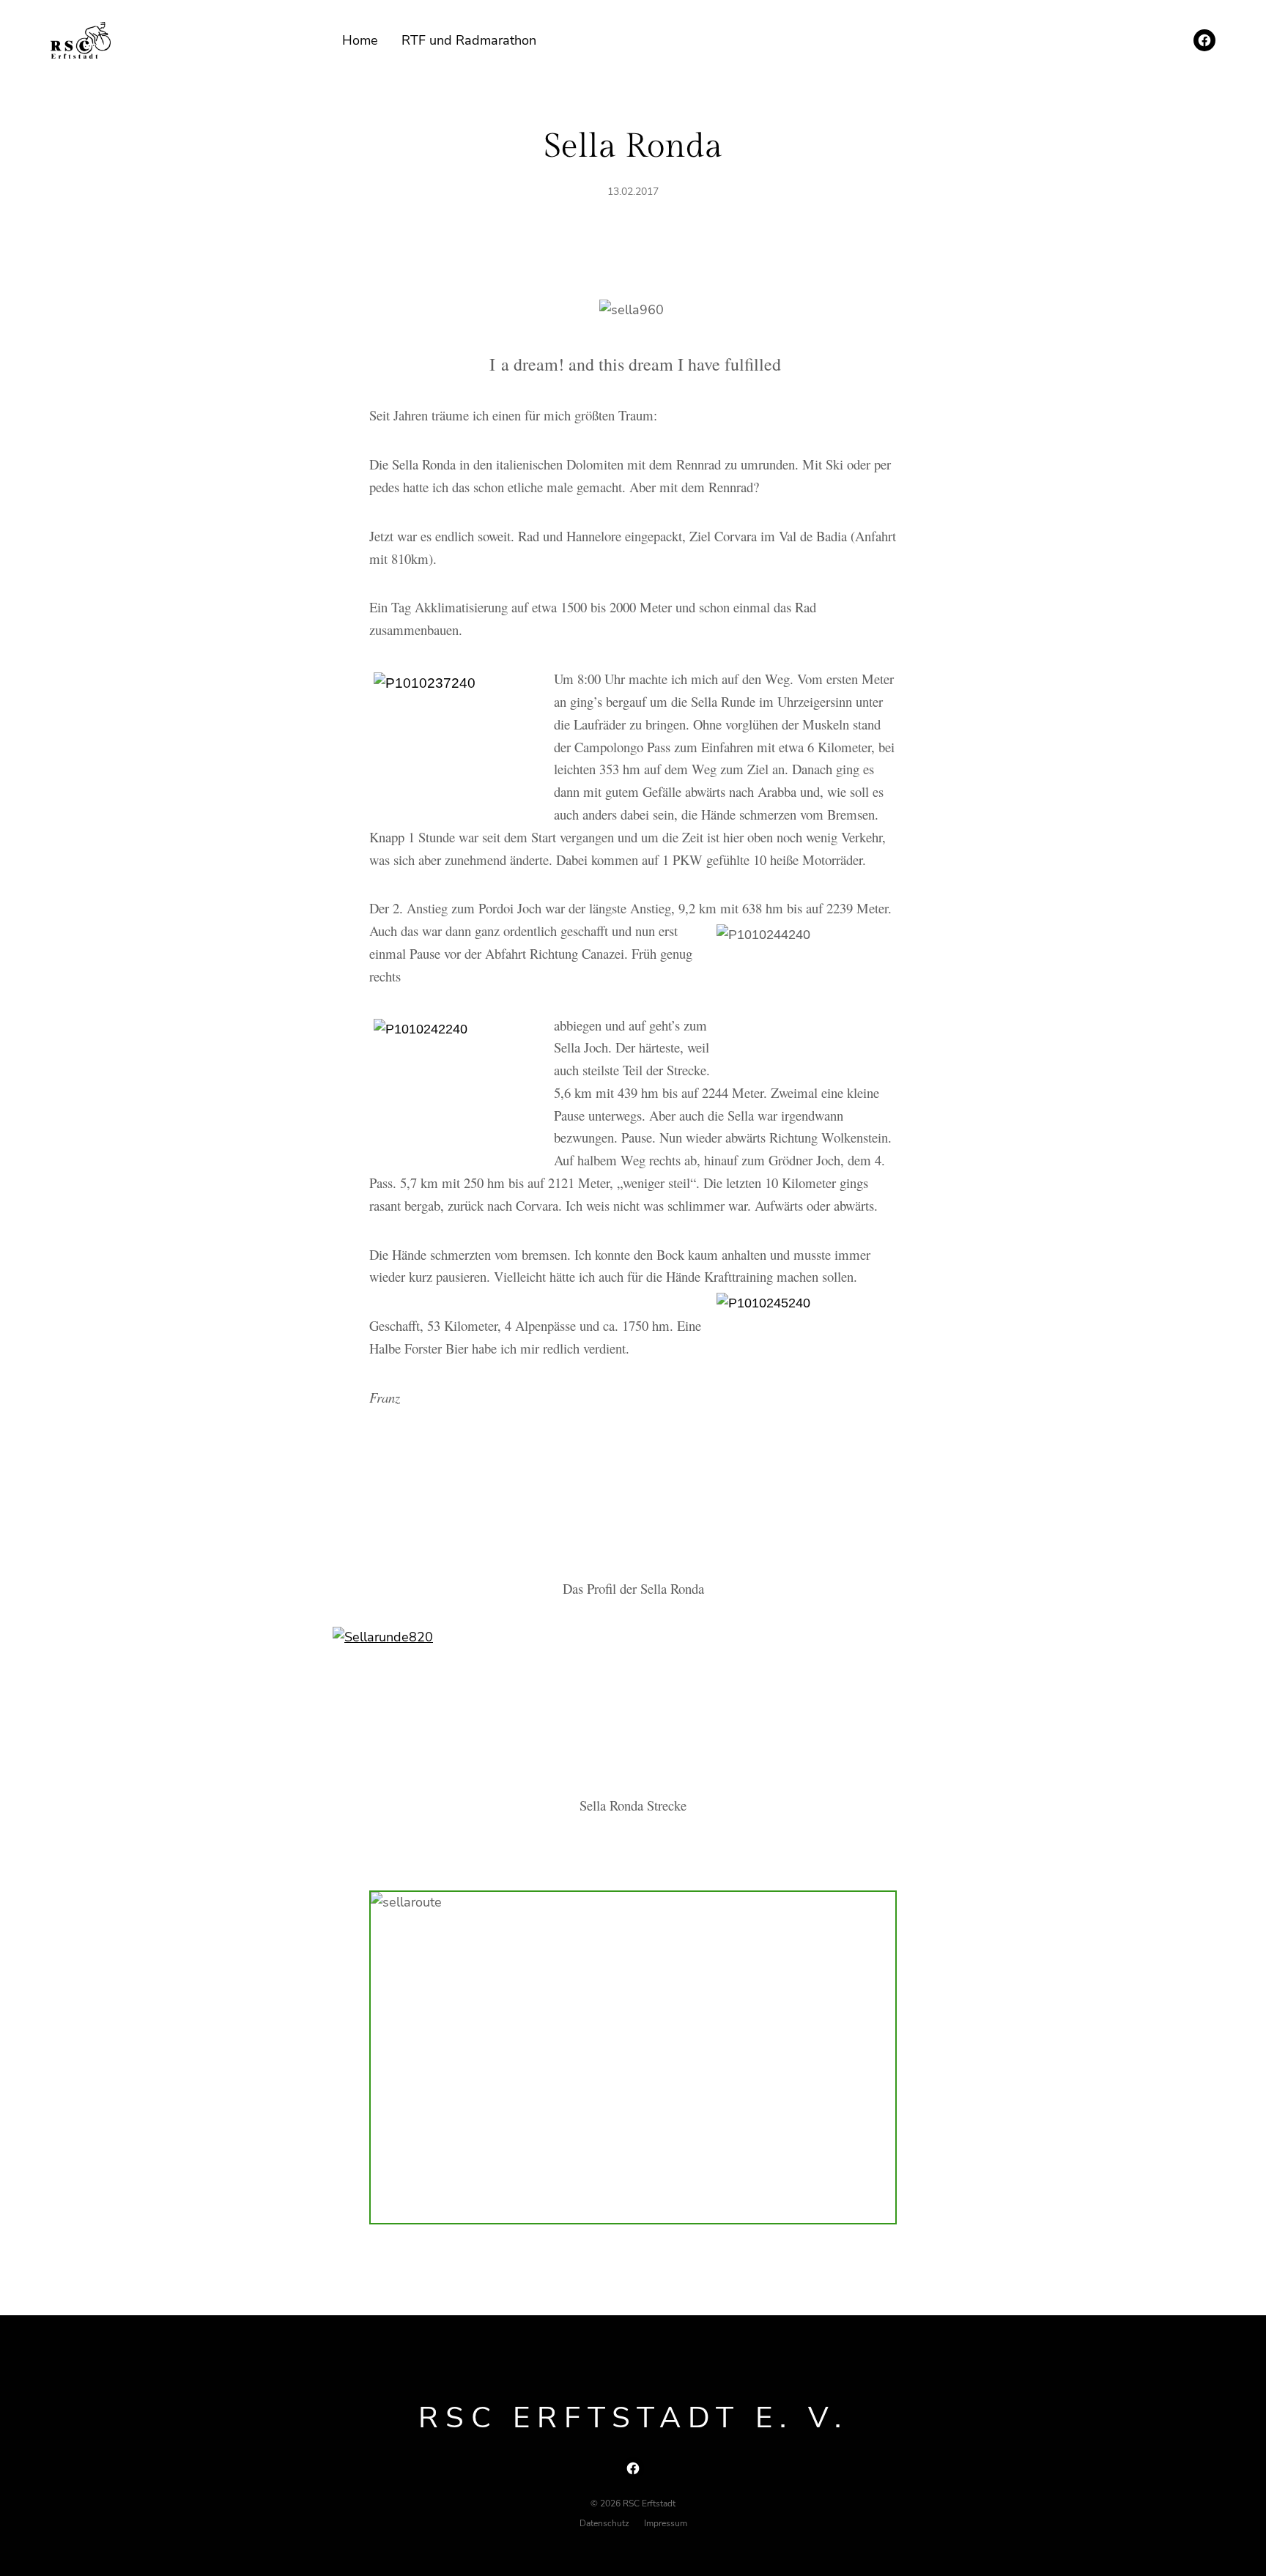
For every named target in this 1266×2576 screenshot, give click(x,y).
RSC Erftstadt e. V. (633, 2418)
